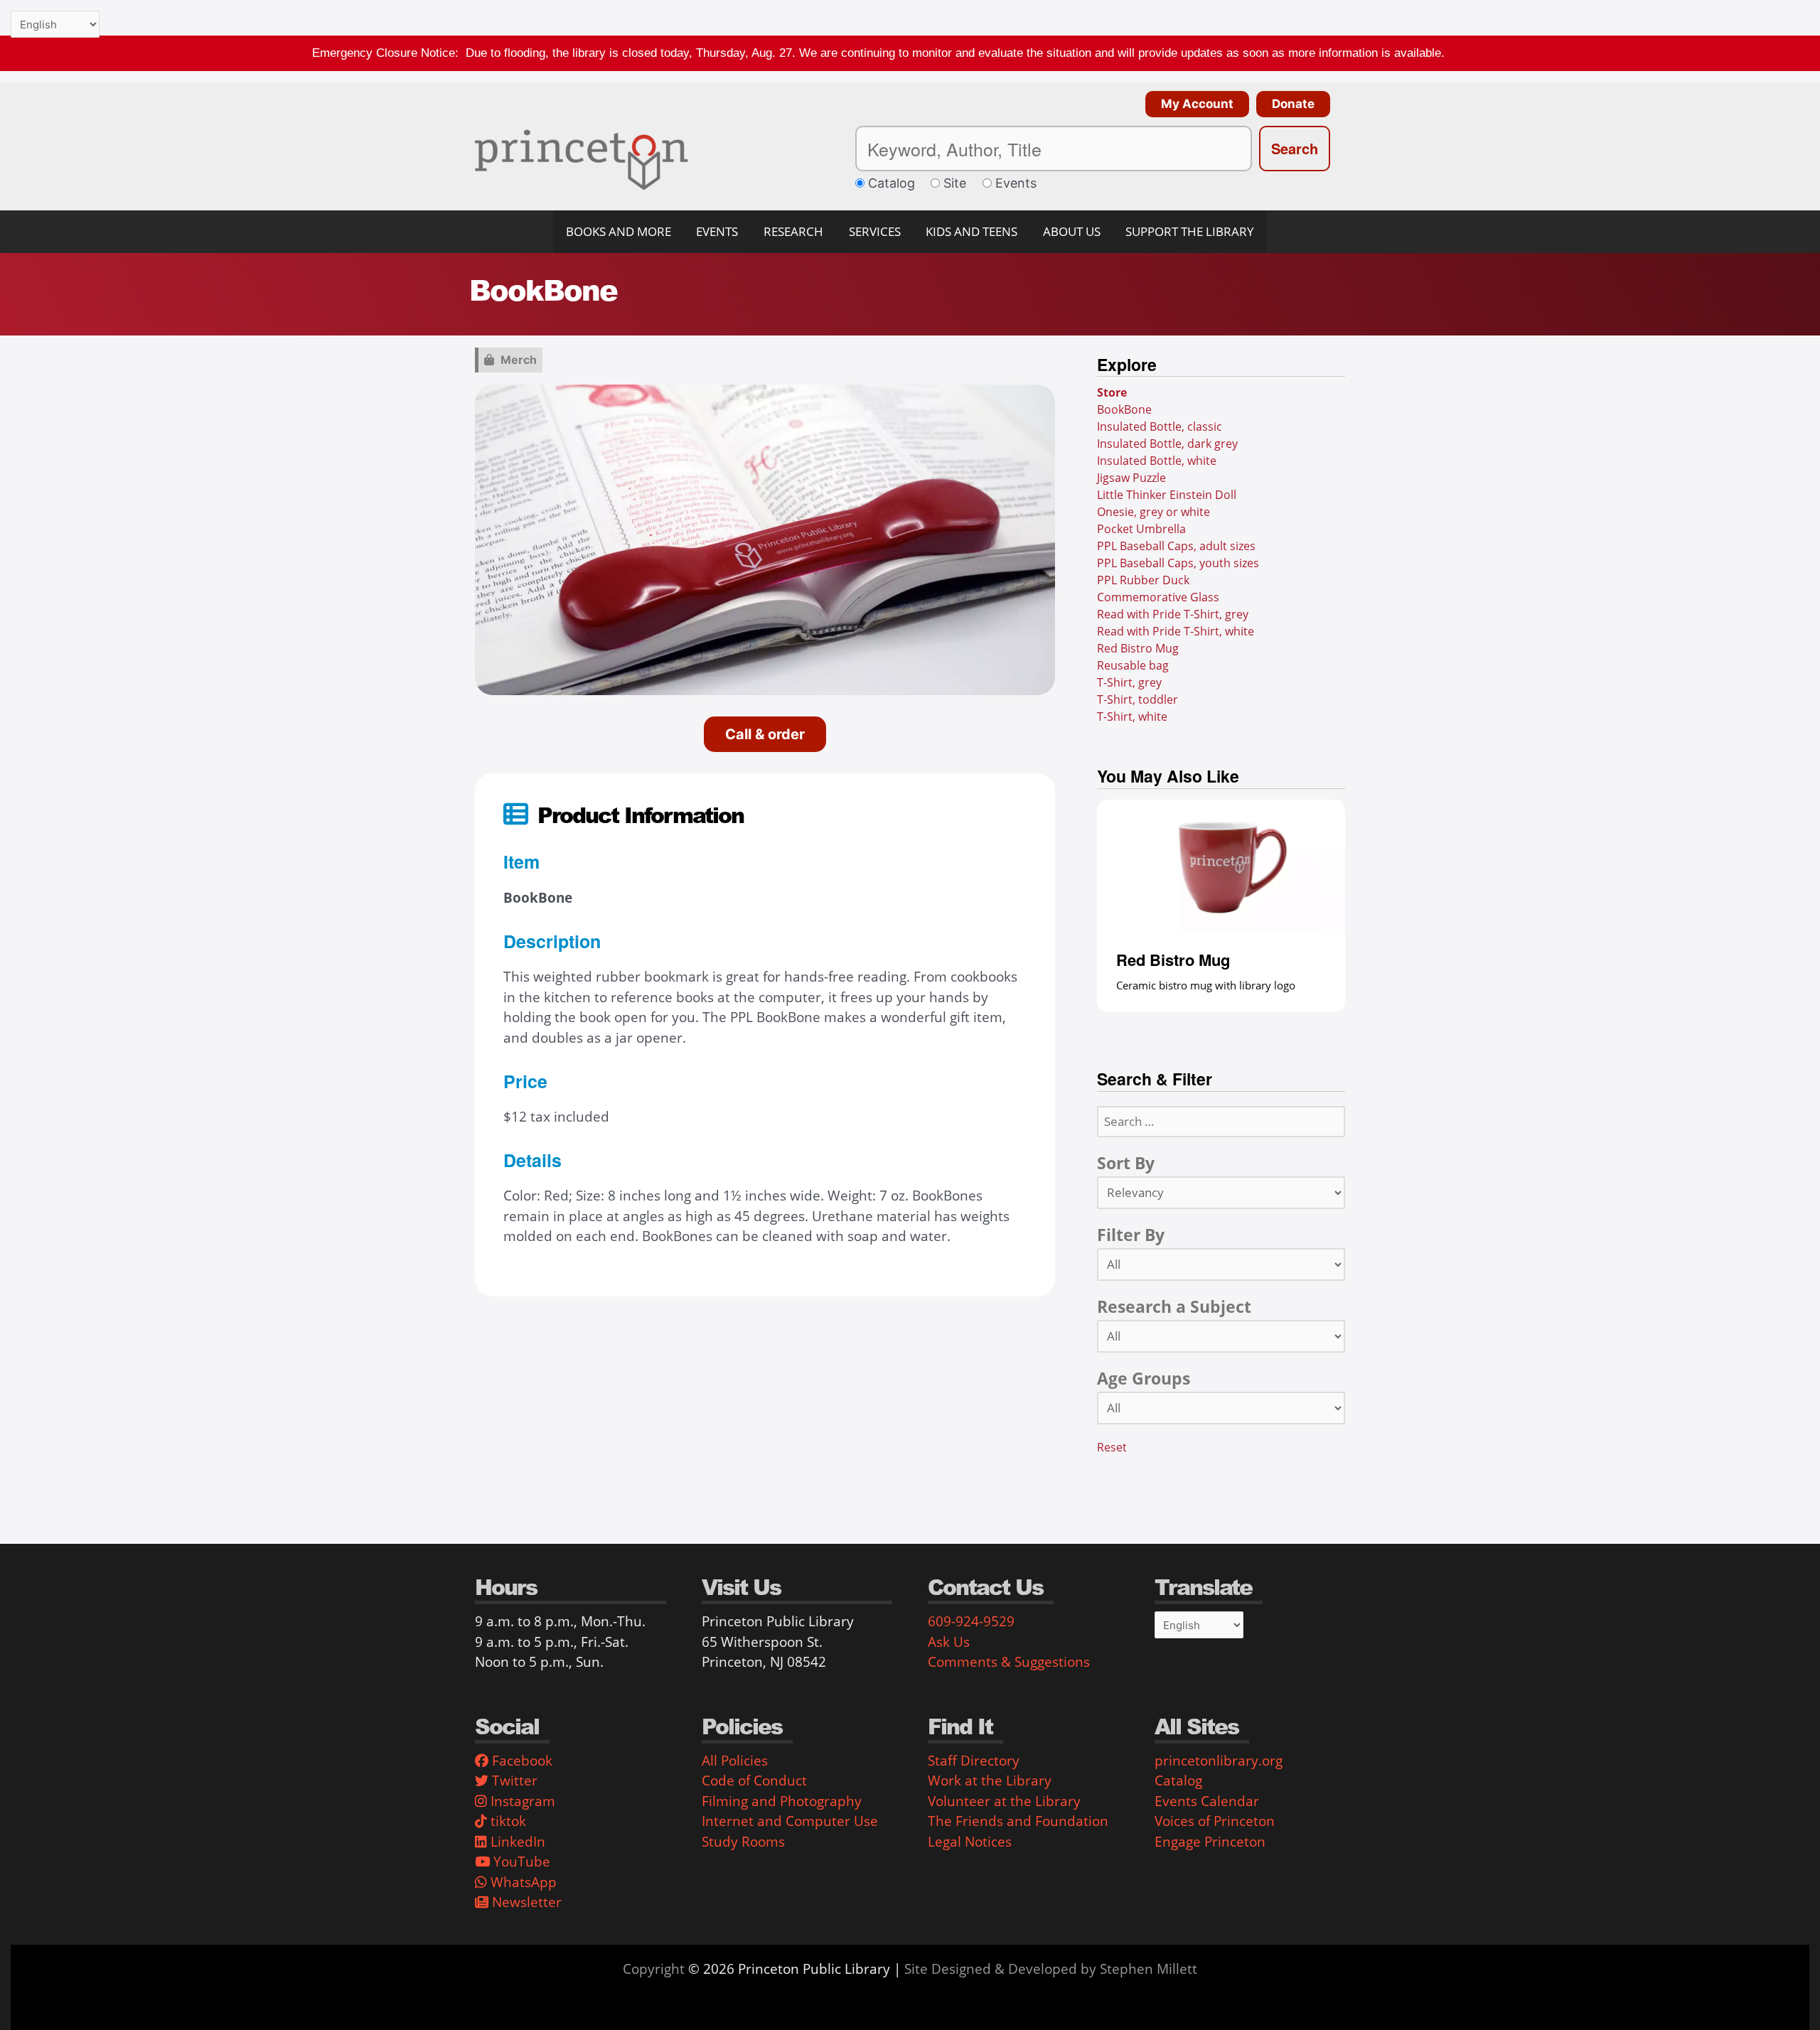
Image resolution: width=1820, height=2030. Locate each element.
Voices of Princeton (1215, 1821)
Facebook (520, 1761)
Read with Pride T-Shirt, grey (1173, 614)
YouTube (520, 1862)
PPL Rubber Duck (1143, 580)
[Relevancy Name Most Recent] (1221, 1192)
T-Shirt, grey (1129, 682)
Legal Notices (970, 1842)
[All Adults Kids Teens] (1221, 1407)
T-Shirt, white (1132, 716)
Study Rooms (743, 1842)
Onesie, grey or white (1153, 512)
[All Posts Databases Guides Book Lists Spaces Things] (1221, 1264)
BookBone (1124, 409)
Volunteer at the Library (1004, 1801)
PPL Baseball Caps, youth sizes (1178, 563)
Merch (519, 360)
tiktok (507, 1821)
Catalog (1178, 1781)
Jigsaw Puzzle (1131, 478)
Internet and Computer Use (790, 1821)
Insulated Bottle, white (1157, 461)
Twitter (513, 1781)
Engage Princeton (1210, 1842)
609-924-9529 (971, 1621)
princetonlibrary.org (1219, 1761)
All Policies (735, 1761)
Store (1112, 392)
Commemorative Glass (1158, 597)
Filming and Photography (782, 1801)
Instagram (521, 1801)
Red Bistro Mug (1138, 648)
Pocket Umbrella (1141, 529)
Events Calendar (1207, 1801)
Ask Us (949, 1642)
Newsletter (525, 1902)
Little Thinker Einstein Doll (1167, 495)
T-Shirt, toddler (1137, 699)
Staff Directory (974, 1761)
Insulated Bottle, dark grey (1167, 444)
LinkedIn (516, 1842)
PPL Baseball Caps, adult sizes (1176, 546)
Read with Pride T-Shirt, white (1176, 631)
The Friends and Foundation (1018, 1821)
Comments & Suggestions (1009, 1662)
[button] (1194, 104)
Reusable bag (1133, 665)
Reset (1112, 1446)
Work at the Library (990, 1781)
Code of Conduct (754, 1781)
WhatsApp (522, 1882)
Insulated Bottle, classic (1160, 426)
